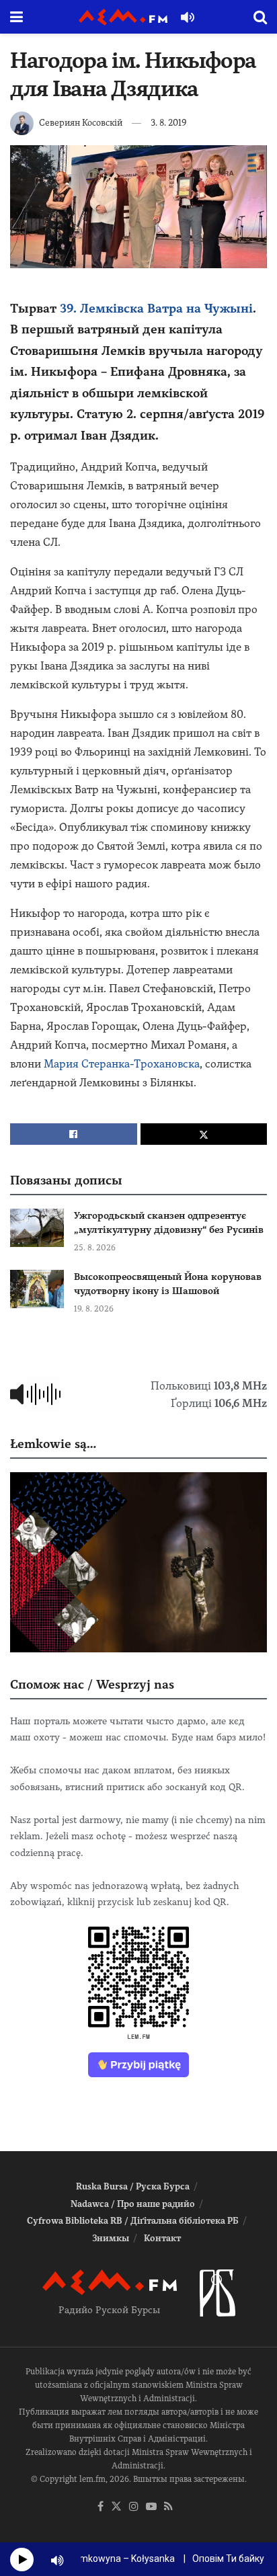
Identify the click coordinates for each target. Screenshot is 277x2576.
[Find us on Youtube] (151, 2507)
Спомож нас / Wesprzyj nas (92, 1684)
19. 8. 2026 (94, 1309)
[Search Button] (260, 17)
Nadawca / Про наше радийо (133, 2204)
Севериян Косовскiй (81, 123)
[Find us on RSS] (168, 2507)
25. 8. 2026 (95, 1248)
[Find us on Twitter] (116, 2507)
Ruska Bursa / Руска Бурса (133, 2186)
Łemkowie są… (53, 1444)
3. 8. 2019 (168, 123)
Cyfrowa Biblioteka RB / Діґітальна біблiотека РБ (133, 2221)
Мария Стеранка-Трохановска (122, 1064)
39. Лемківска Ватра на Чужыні (156, 308)
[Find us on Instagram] (134, 2507)
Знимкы (111, 2238)
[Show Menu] (16, 17)
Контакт (162, 2238)
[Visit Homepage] (123, 17)
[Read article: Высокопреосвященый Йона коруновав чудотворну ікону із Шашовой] (37, 1289)
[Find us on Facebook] (101, 2507)
